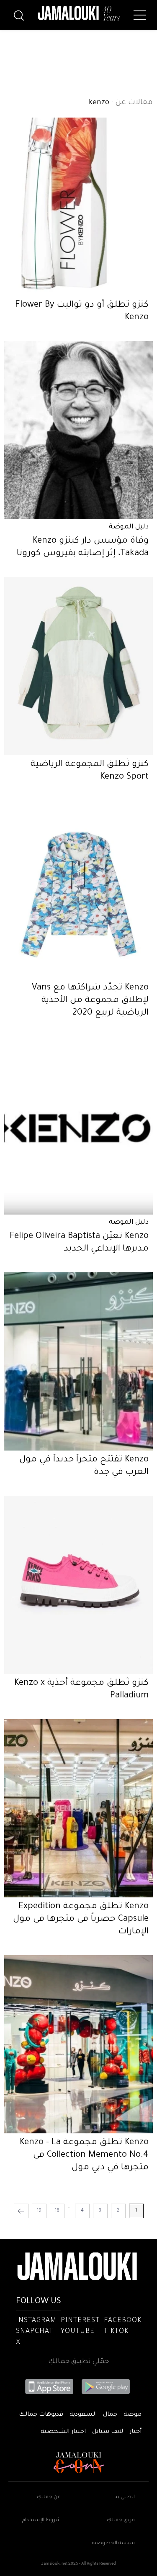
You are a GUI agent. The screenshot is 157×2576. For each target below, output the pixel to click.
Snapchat (35, 2332)
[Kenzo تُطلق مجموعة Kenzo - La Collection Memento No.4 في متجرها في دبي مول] (78, 2044)
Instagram (36, 2321)
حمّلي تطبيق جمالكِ (78, 2362)
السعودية (83, 2415)
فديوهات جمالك (41, 2415)
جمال (110, 2415)
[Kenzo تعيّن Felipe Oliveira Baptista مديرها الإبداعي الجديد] (78, 1125)
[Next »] (21, 2211)
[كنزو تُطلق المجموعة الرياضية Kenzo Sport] (78, 666)
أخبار (135, 2432)
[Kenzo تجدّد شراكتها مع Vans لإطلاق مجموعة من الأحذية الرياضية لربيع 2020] (78, 889)
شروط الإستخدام (41, 2521)
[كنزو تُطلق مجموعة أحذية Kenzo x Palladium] (78, 1585)
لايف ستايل (108, 2432)
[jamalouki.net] (79, 13)
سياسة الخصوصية (113, 2544)
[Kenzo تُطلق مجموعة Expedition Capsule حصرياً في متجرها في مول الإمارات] (78, 1808)
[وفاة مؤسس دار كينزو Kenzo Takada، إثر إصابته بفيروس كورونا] (78, 430)
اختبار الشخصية (63, 2432)
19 (39, 2211)
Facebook (123, 2321)
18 (57, 2211)
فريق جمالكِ (121, 2521)
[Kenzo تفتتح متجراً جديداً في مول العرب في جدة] (78, 1361)
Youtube (78, 2332)
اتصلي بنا (125, 2498)
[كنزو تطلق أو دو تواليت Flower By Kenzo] (78, 207)
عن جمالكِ (49, 2498)
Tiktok (116, 2332)
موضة (133, 2415)
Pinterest (80, 2321)
